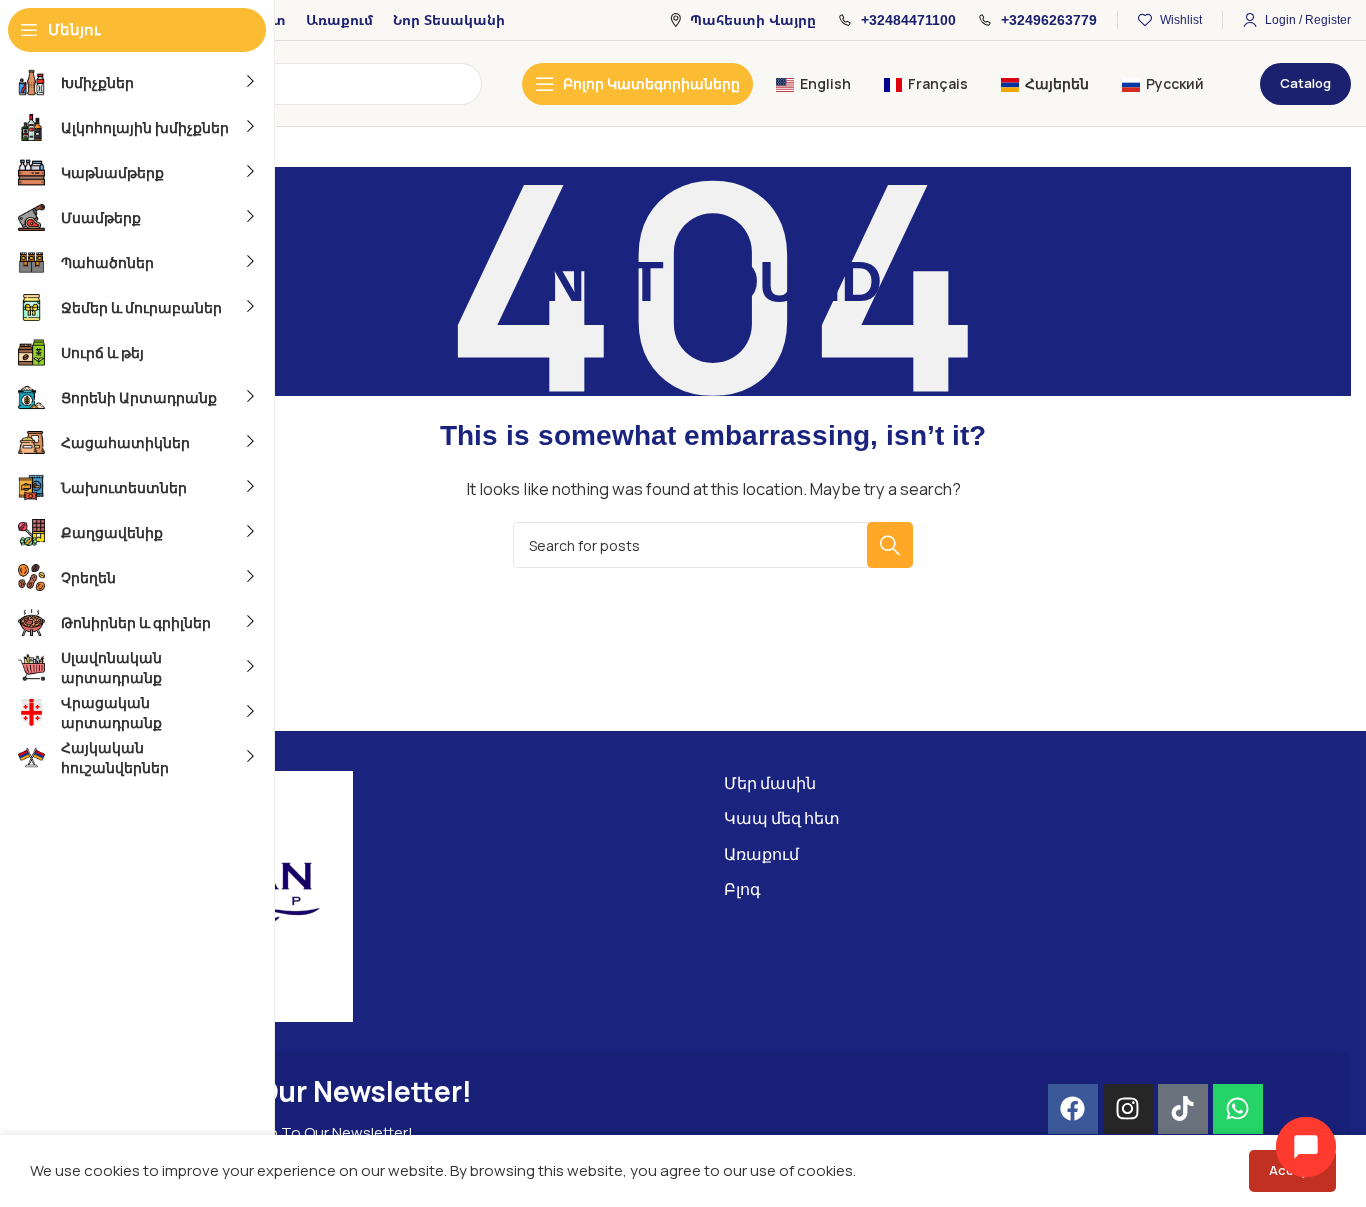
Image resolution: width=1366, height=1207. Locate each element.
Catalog (1305, 83)
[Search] (890, 545)
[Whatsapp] (1238, 1109)
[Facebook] (1073, 1109)
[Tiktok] (1183, 1109)
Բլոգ (742, 889)
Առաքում (761, 854)
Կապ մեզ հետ (782, 818)
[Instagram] (1128, 1109)
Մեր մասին (770, 783)
